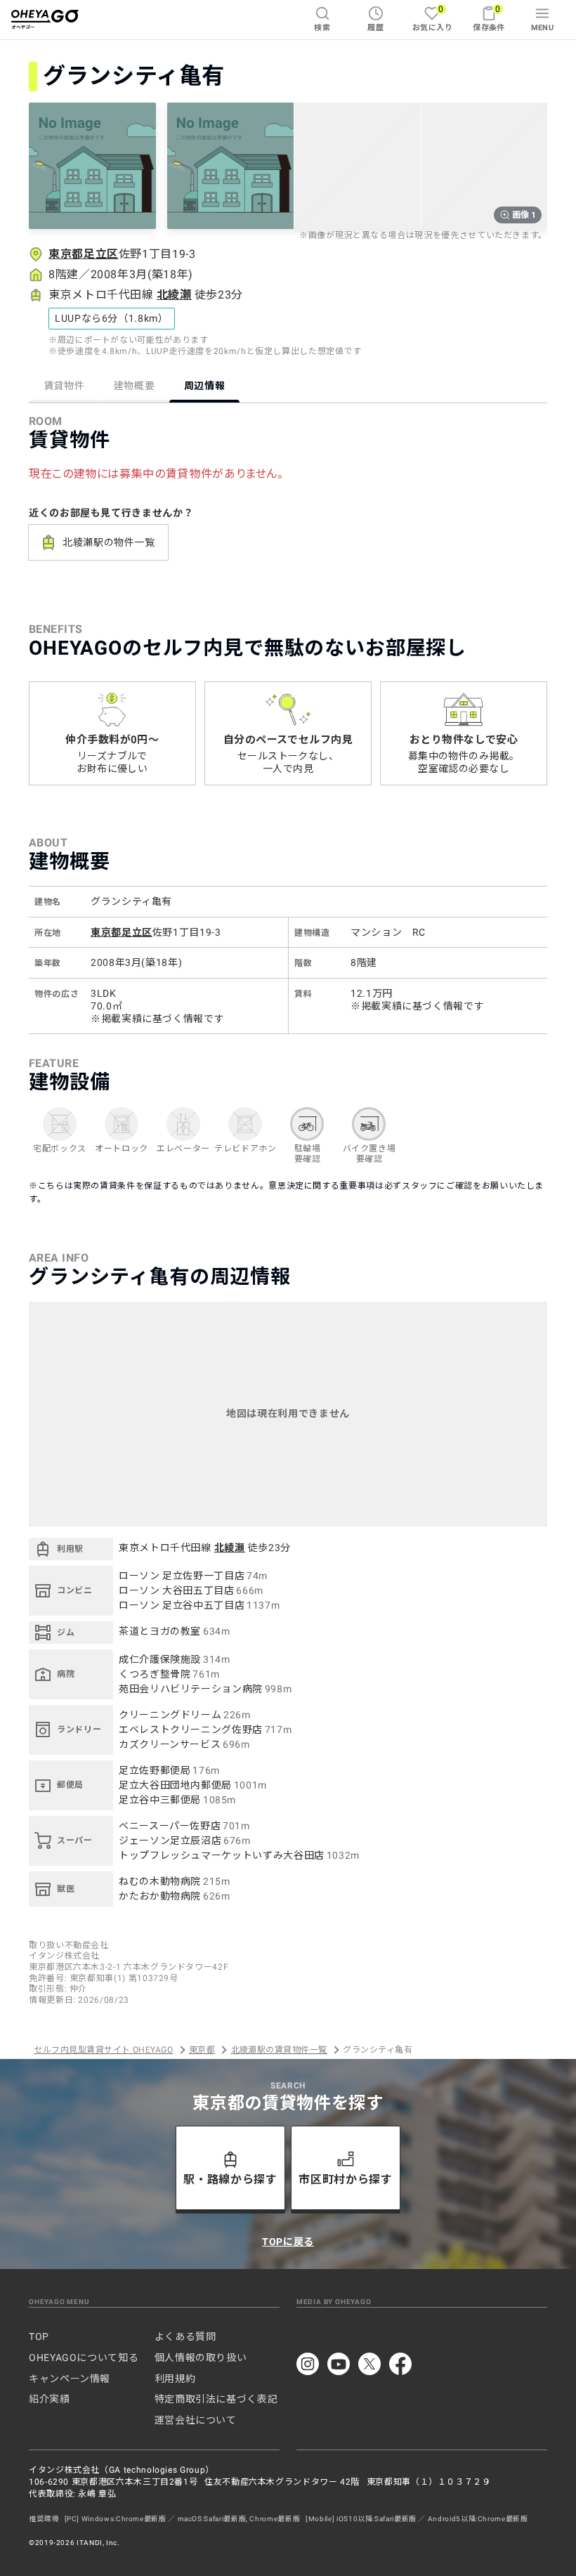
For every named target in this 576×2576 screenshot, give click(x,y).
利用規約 (175, 2379)
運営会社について (196, 2420)
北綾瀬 (174, 295)
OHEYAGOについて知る (84, 2358)
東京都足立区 (84, 254)
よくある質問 (185, 2336)
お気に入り (432, 18)
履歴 (375, 28)
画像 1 (524, 215)
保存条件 (489, 18)
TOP (39, 2336)
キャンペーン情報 (70, 2379)
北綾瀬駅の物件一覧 (109, 542)
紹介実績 (50, 2399)
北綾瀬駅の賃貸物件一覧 (279, 2050)
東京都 (202, 2050)
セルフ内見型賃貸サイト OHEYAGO (103, 2050)
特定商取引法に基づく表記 (216, 2399)
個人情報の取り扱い (201, 2358)
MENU (543, 28)
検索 (322, 28)
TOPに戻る (288, 2242)
